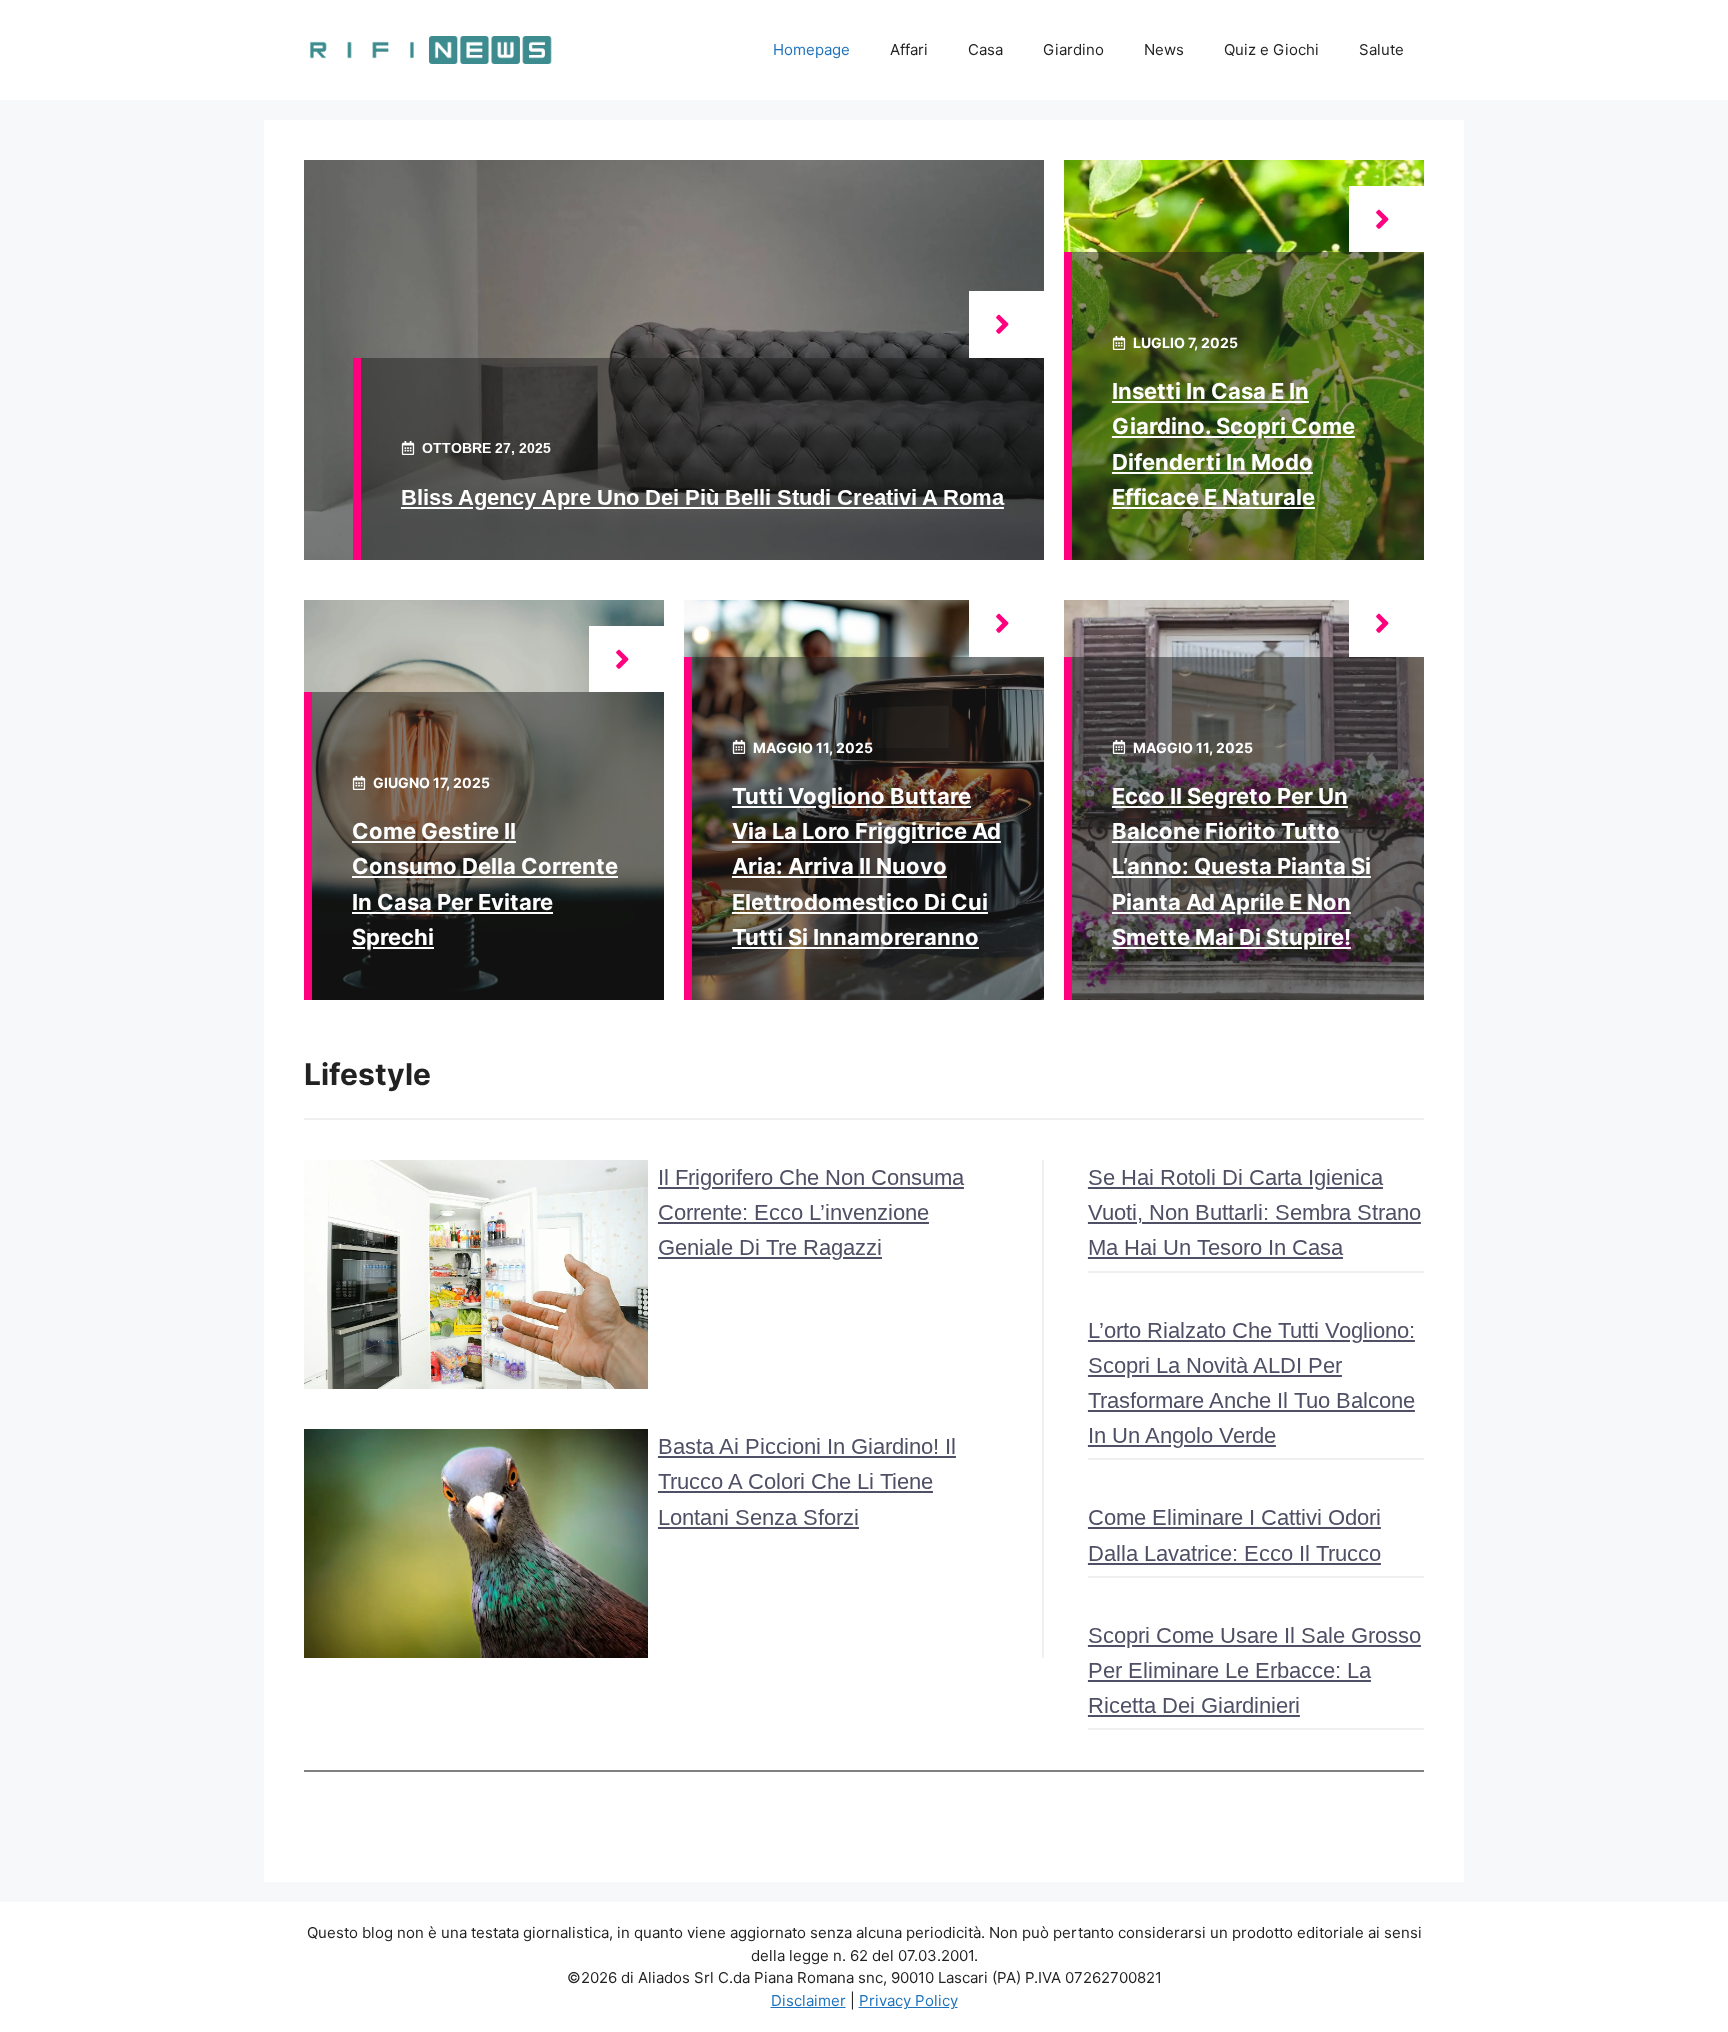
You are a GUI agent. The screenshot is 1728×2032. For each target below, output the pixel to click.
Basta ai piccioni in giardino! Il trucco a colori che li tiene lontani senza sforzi (807, 1481)
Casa (985, 49)
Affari (909, 49)
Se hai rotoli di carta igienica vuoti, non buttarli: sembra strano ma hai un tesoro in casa (1254, 1212)
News (1164, 49)
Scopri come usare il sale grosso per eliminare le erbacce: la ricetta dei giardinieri (1254, 1670)
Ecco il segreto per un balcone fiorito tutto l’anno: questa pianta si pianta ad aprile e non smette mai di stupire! (1241, 866)
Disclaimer (808, 2000)
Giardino (1073, 49)
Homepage (811, 49)
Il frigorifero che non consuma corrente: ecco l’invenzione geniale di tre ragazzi (811, 1212)
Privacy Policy (908, 2000)
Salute (1381, 49)
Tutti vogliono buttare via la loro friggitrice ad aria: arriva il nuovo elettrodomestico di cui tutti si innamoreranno (866, 866)
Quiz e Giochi (1271, 49)
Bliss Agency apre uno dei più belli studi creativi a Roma (702, 497)
